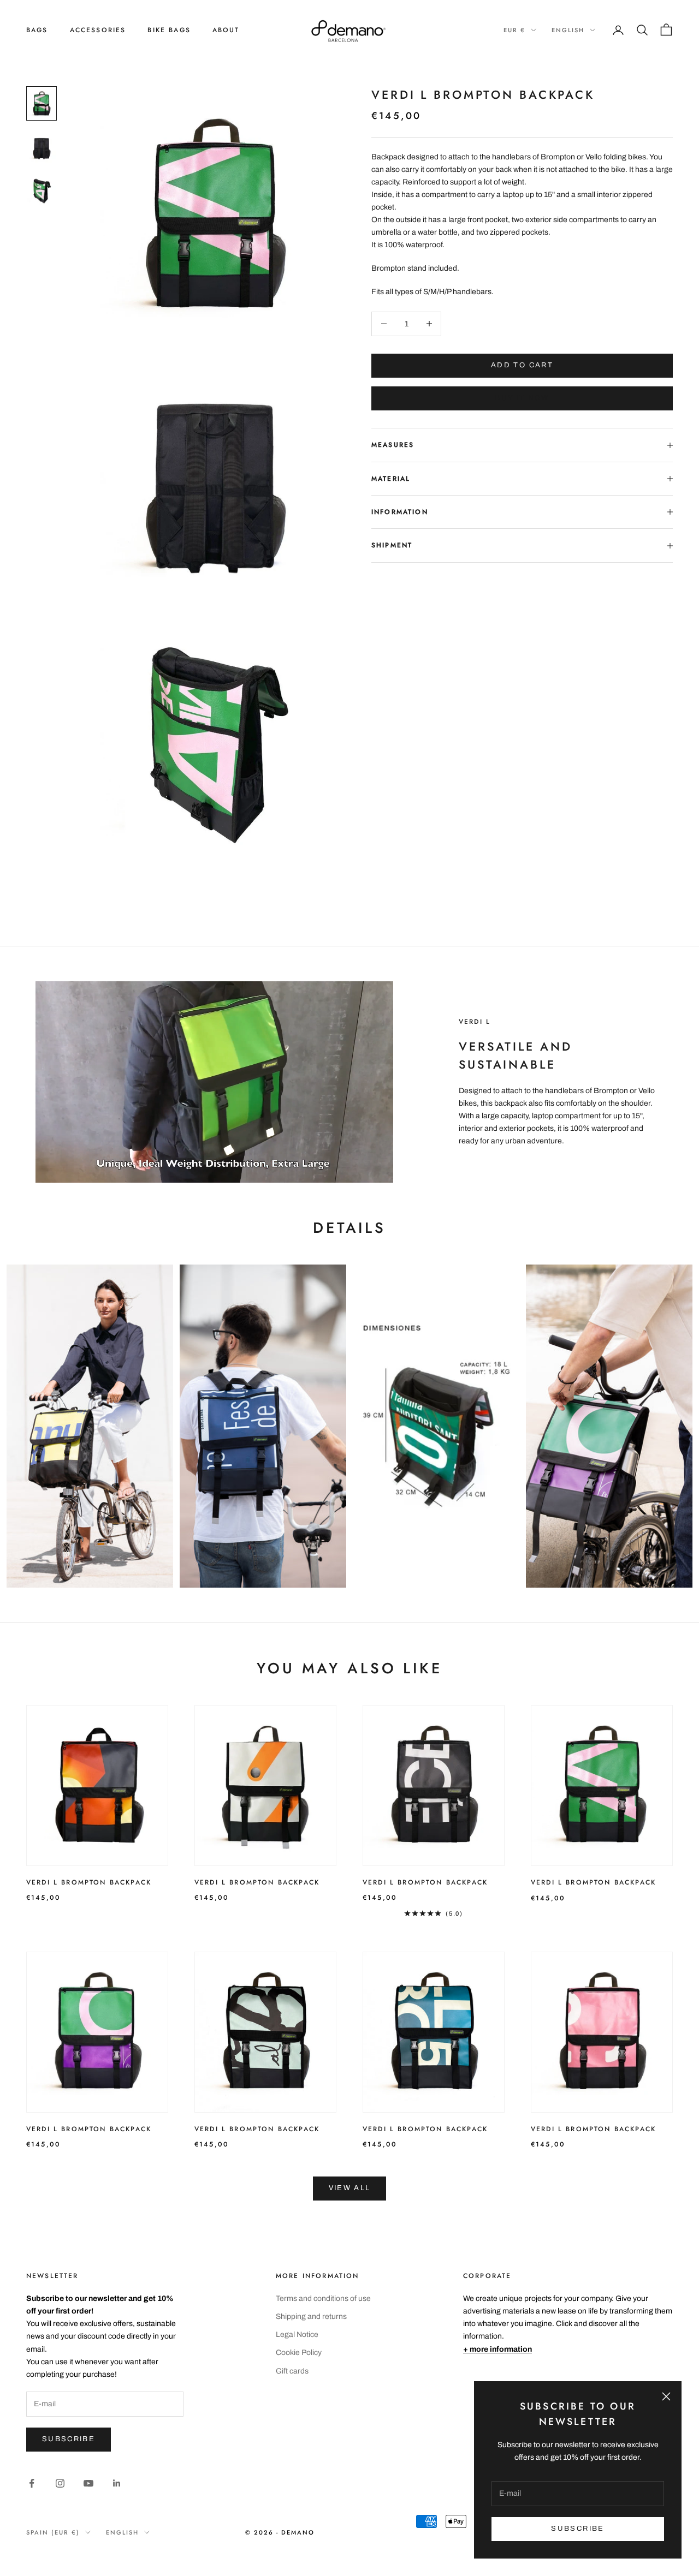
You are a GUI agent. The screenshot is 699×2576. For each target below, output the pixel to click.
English (568, 30)
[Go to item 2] (42, 147)
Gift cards (292, 2371)
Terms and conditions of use (323, 2298)
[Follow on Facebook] (32, 2483)
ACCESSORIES (98, 30)
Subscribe (69, 2439)
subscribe (577, 2529)
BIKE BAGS (169, 30)
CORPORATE (487, 2276)
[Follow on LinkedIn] (117, 2483)
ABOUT (226, 30)
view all (350, 2188)
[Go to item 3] (42, 190)
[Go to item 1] (42, 103)
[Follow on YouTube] (88, 2483)
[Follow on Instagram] (60, 2483)
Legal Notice (297, 2334)
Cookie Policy (299, 2353)
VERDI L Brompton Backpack (89, 1882)
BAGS (37, 30)
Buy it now (522, 398)
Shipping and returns (311, 2316)
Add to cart (522, 365)
